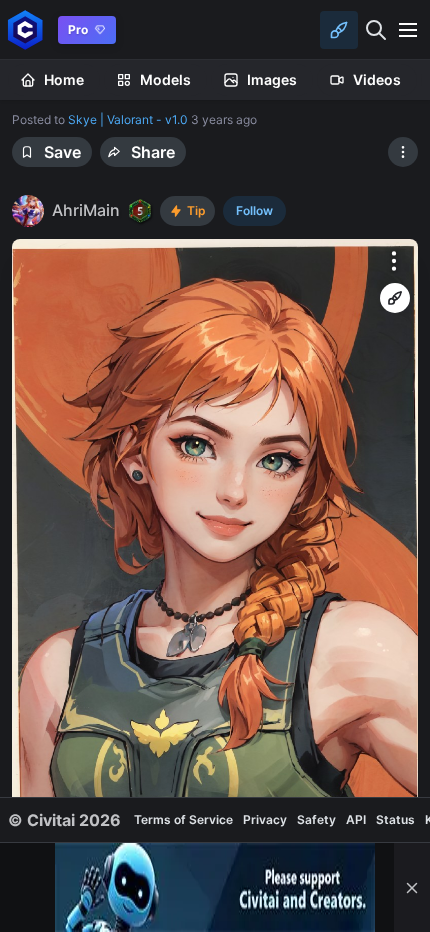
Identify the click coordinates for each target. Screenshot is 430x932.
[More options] (394, 261)
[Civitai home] (25, 29)
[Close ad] (412, 887)
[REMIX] (395, 298)
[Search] (376, 30)
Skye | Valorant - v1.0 (128, 119)
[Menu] (408, 30)
